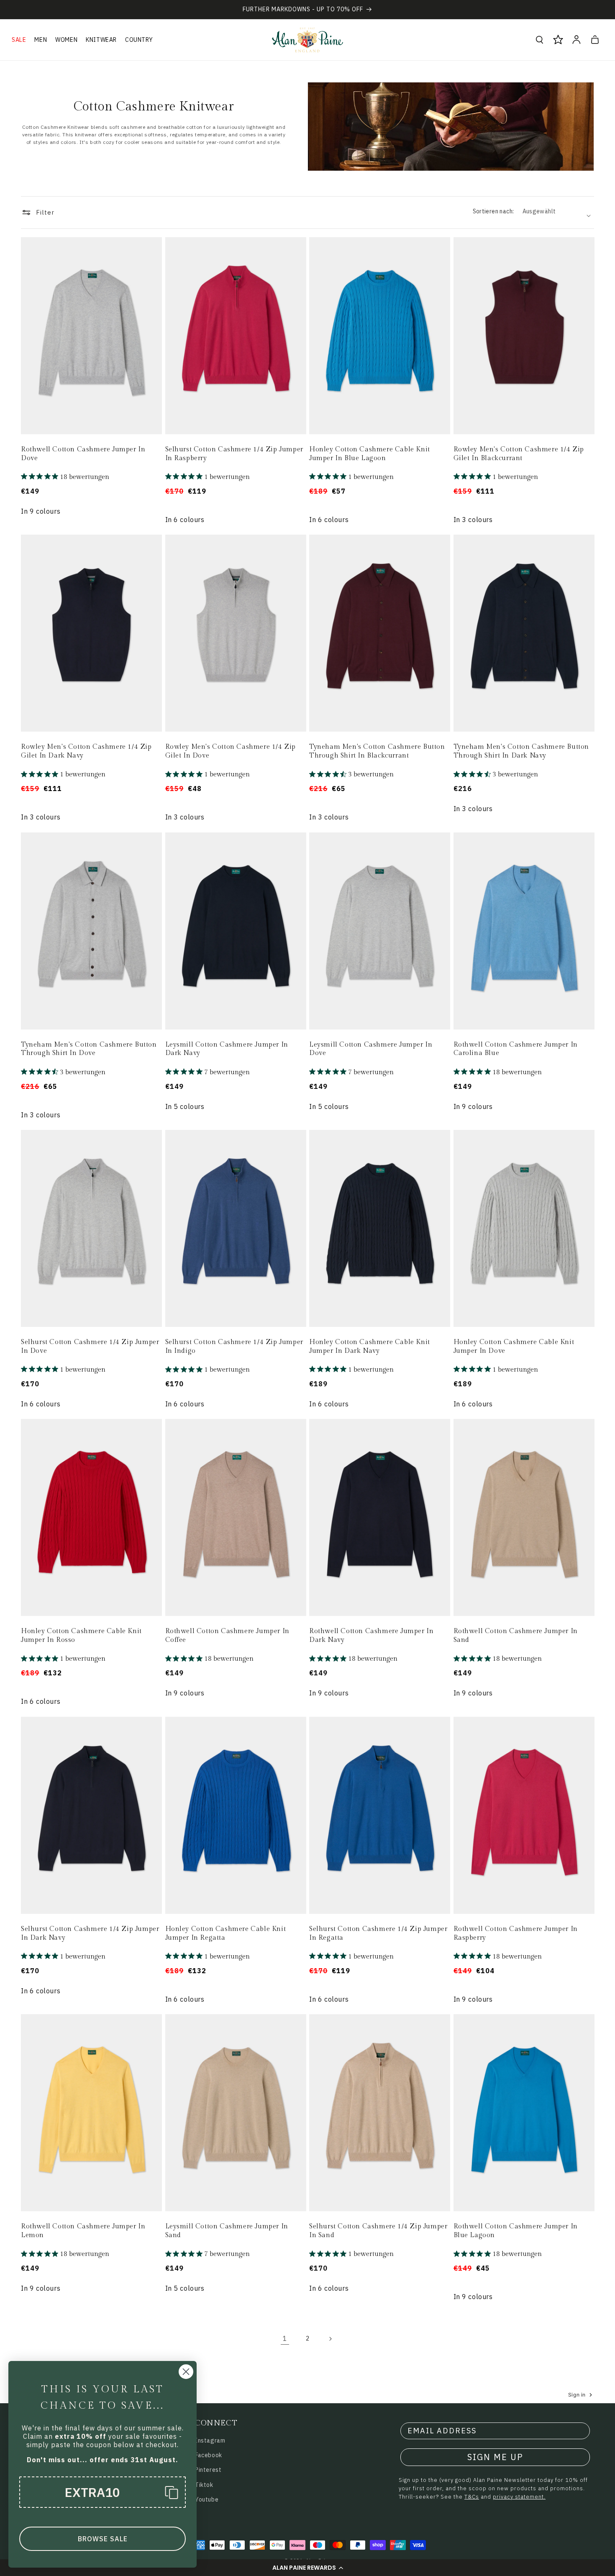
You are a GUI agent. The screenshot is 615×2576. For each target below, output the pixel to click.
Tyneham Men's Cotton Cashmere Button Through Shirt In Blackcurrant (377, 751)
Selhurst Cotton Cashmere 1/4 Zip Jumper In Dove (90, 1347)
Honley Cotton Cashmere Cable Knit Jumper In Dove (514, 1347)
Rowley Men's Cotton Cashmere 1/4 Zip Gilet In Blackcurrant (519, 454)
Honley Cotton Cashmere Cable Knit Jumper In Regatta (226, 1933)
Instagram (210, 2440)
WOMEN (66, 40)
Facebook (209, 2455)
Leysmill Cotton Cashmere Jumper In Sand (227, 2231)
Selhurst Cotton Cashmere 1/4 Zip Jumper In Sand (378, 2231)
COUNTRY (139, 40)
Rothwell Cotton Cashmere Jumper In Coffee (227, 1636)
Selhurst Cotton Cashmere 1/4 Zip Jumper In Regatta (378, 1933)
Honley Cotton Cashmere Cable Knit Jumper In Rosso (81, 1636)
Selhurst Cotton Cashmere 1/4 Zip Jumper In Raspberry (234, 454)
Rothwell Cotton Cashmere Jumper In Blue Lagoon (516, 2231)
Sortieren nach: (493, 211)
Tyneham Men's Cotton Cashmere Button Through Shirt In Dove (89, 1049)
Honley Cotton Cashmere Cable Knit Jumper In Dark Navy (370, 1347)
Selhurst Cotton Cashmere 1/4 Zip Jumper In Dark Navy (90, 1933)
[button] (307, 2568)
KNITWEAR (101, 40)
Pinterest (208, 2470)
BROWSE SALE (103, 2539)
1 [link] (285, 2338)
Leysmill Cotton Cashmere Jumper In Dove (371, 1049)
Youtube (207, 2499)
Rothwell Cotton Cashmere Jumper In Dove (83, 454)
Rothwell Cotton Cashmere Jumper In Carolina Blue (516, 1049)
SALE (19, 40)
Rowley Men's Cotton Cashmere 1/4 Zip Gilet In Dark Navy (86, 751)
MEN (41, 40)
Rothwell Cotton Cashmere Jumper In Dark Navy (371, 1636)
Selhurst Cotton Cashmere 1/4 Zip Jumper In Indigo (234, 1347)
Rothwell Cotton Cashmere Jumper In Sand (516, 1636)
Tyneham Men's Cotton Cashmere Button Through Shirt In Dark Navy (521, 751)
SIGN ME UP (495, 2457)
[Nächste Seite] (330, 2339)
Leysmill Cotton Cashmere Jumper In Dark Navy (227, 1049)
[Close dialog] (186, 2372)
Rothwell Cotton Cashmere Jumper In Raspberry (516, 1933)
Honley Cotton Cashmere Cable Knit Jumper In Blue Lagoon (370, 454)
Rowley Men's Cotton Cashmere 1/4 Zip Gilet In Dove (231, 751)
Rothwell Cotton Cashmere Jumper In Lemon (83, 2231)
